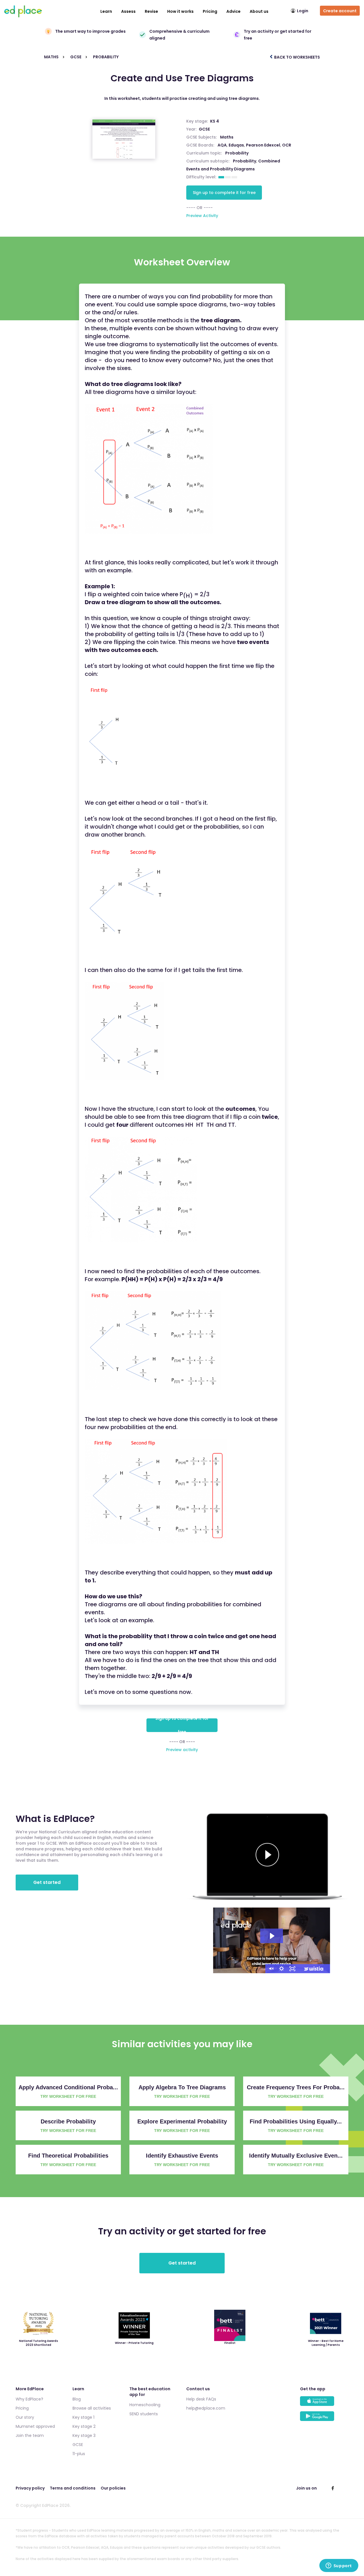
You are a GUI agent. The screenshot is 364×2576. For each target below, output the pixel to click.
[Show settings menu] (282, 1969)
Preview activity (182, 1750)
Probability (245, 161)
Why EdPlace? (29, 2399)
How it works (180, 11)
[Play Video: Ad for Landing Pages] (272, 1936)
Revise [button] (151, 11)
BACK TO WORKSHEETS (297, 57)
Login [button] (303, 11)
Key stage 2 (84, 2426)
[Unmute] (271, 1969)
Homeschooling (145, 2405)
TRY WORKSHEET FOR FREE (68, 2096)
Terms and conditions (73, 2488)
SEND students (144, 2414)
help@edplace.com (206, 2408)
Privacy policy (30, 2488)
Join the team (30, 2435)
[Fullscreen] (292, 1969)
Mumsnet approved (35, 2426)
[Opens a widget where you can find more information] (339, 2566)
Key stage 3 (84, 2435)
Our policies (113, 2488)
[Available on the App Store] (324, 2404)
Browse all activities (92, 2408)
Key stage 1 (83, 2417)
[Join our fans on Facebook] (333, 2488)
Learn (106, 11)
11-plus (79, 2454)
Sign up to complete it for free (224, 193)
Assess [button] (128, 11)
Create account (340, 11)
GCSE (204, 129)
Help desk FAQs (201, 2399)
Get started (47, 1882)
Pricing (210, 11)
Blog (77, 2399)
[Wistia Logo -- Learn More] (314, 1969)
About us (259, 11)
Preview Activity (202, 216)
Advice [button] (233, 11)
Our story (25, 2417)
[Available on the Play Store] (324, 2419)
